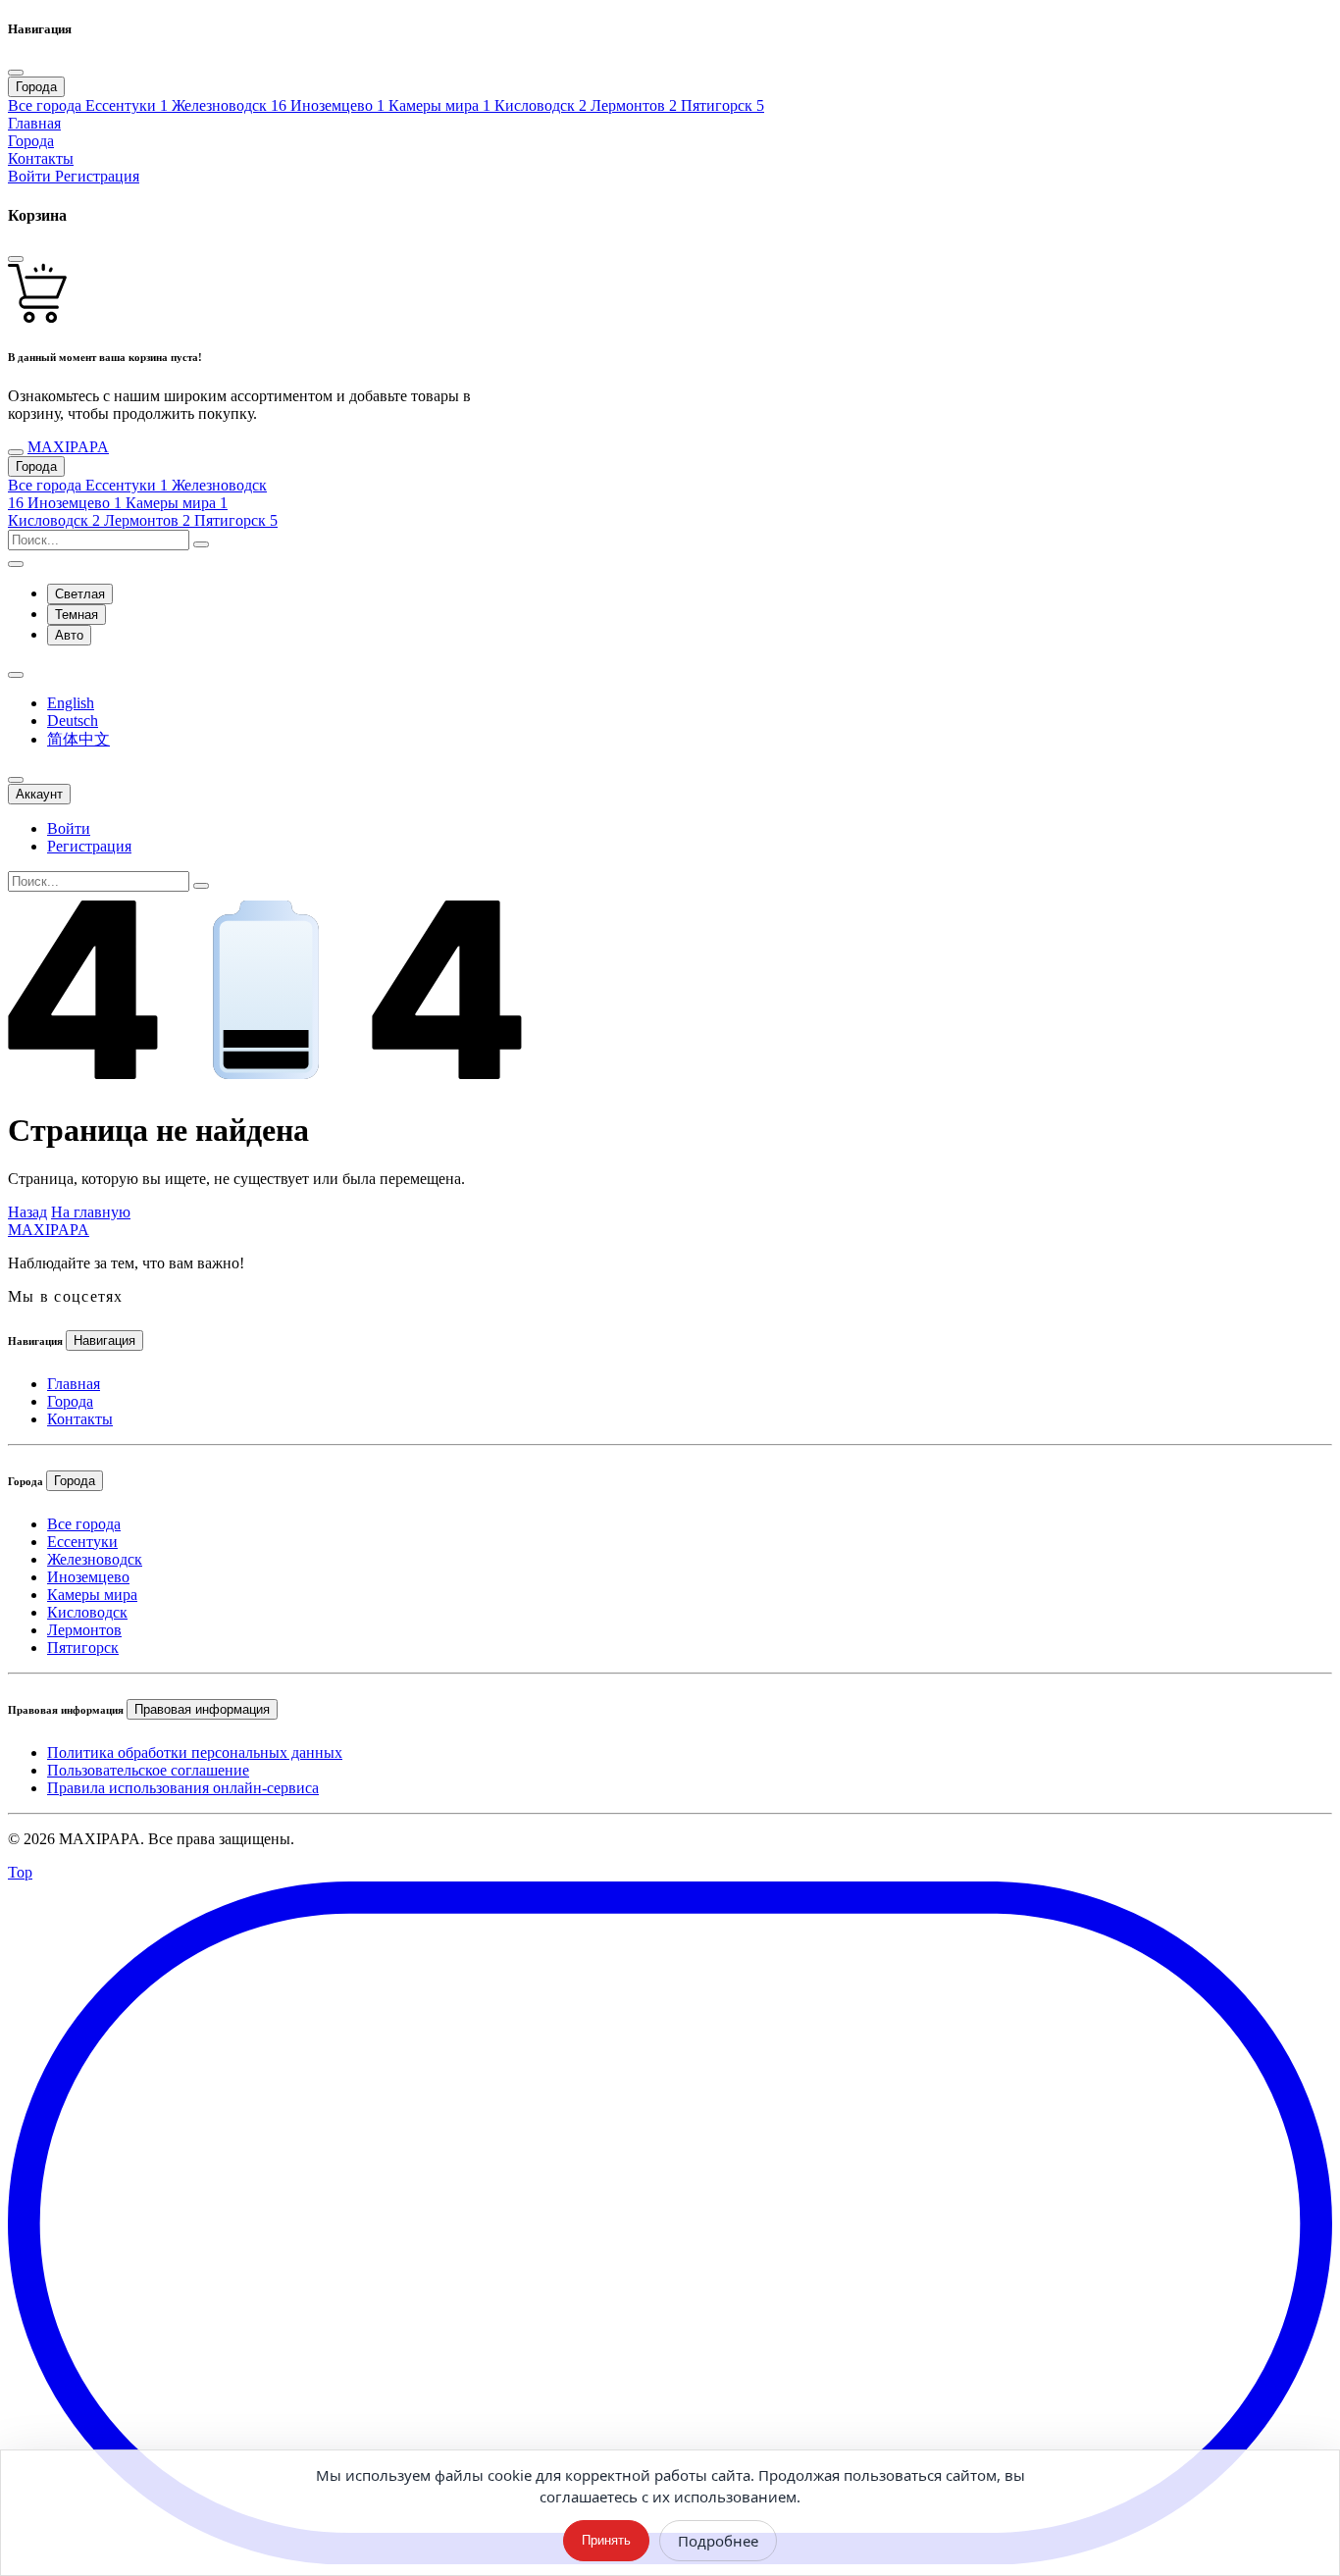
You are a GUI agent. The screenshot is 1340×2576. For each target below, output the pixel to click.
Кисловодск (87, 1612)
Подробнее (718, 2541)
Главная (74, 1384)
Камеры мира (92, 1595)
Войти (31, 176)
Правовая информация (202, 1709)
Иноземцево (88, 1577)
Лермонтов (84, 1630)
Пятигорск (83, 1648)
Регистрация (97, 176)
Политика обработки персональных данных (195, 1752)
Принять (606, 2540)
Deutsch (73, 721)
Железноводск (95, 1559)
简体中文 (78, 739)
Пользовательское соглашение (148, 1770)
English (71, 703)
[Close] (16, 73)
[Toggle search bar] (16, 780)
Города (36, 466)
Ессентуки (82, 1542)
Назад (27, 1212)
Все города (84, 1524)
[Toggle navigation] (16, 452)
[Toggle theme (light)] (16, 564)
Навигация (104, 1340)
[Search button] (201, 544)
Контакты (80, 1419)
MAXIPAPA (49, 1230)
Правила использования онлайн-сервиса (183, 1788)
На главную (91, 1212)
